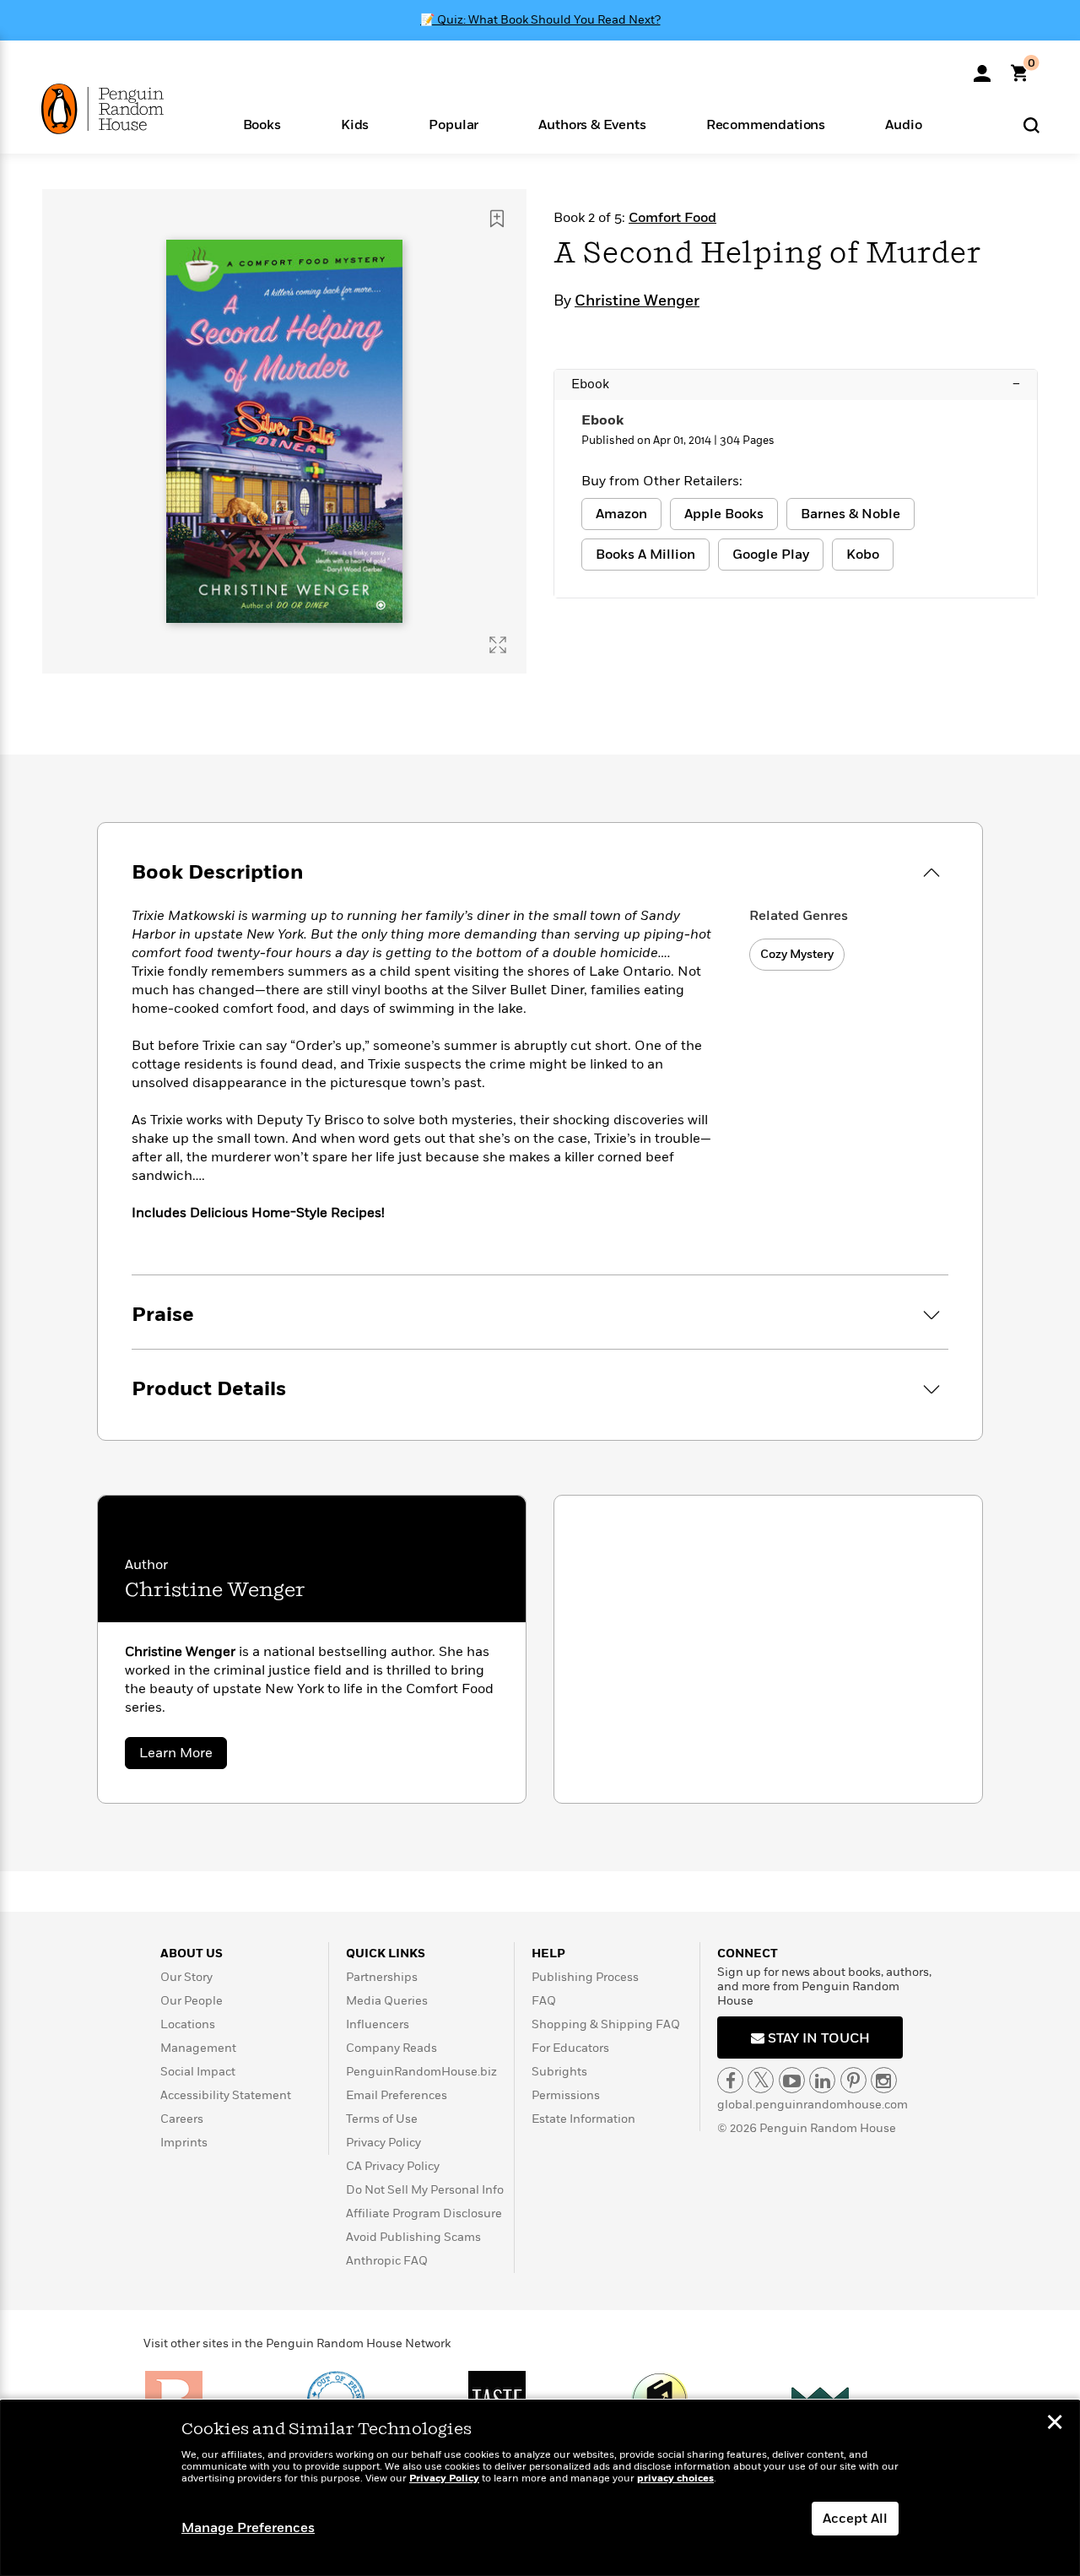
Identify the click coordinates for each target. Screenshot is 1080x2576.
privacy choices (675, 2479)
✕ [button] (1055, 2424)
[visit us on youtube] (792, 2080)
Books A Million (645, 555)
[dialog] (540, 2488)
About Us (192, 1954)
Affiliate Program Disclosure (424, 2213)
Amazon (621, 514)
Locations (188, 2024)
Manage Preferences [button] (248, 2528)
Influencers (378, 2024)
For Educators (570, 2048)
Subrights (559, 2072)
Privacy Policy (383, 2143)
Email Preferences (397, 2095)
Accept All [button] (855, 2519)
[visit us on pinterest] (853, 2080)
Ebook (796, 384)
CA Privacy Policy (393, 2166)
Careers (182, 2119)
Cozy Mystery (797, 954)
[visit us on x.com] (761, 2080)
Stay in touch (817, 2038)
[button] (262, 124)
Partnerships (382, 1977)
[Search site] (1031, 124)
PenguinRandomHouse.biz (421, 2072)
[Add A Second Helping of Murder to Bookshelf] (497, 219)
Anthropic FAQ (387, 2261)
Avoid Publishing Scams (413, 2237)
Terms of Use (382, 2119)
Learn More (183, 1756)
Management (198, 2048)
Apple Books (724, 514)
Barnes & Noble (850, 514)
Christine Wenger (637, 301)
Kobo (863, 555)
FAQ (544, 2001)
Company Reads (391, 2048)
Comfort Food (672, 218)
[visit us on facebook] (730, 2080)
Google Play (771, 555)
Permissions (566, 2095)
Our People (192, 2001)
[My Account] (982, 68)
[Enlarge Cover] (498, 645)
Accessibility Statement (226, 2095)
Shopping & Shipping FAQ (606, 2024)
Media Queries (387, 2001)
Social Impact (198, 2072)
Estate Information (583, 2119)
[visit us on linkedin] (822, 2080)
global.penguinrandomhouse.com (813, 2105)
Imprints (184, 2143)
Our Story (186, 1977)
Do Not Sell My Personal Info (425, 2190)
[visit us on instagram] (884, 2080)
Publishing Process (585, 1977)
